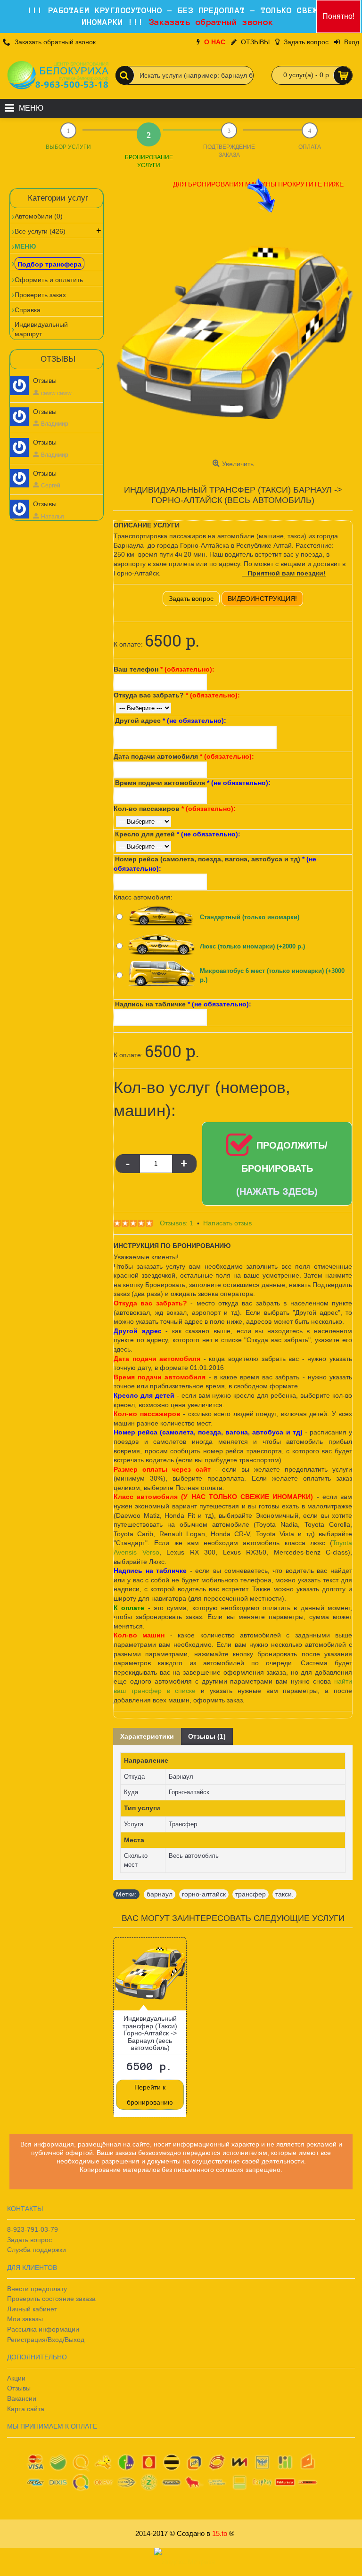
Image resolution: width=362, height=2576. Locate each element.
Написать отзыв (227, 1223)
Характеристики (147, 1736)
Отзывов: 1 (177, 1223)
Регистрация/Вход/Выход (46, 2340)
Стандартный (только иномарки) (250, 917)
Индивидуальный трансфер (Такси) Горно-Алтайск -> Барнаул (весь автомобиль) (150, 2033)
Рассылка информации (43, 2329)
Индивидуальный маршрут (41, 329)
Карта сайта (26, 2409)
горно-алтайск (204, 1894)
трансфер (251, 1894)
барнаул (160, 1894)
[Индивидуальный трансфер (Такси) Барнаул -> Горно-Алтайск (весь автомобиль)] (233, 336)
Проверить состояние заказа (51, 2299)
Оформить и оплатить (49, 280)
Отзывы (45, 381)
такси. (284, 1894)
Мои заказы (25, 2319)
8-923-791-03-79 (33, 2229)
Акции (16, 2378)
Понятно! (338, 16)
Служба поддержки (37, 2250)
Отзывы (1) (207, 1736)
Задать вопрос (191, 599)
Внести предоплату (37, 2289)
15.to (220, 2533)
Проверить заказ (40, 295)
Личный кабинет (32, 2309)
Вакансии (22, 2398)
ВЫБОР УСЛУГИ (68, 147)
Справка (28, 310)
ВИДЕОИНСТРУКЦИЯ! (262, 599)
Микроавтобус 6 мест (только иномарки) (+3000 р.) (272, 976)
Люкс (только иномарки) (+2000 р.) (252, 946)
